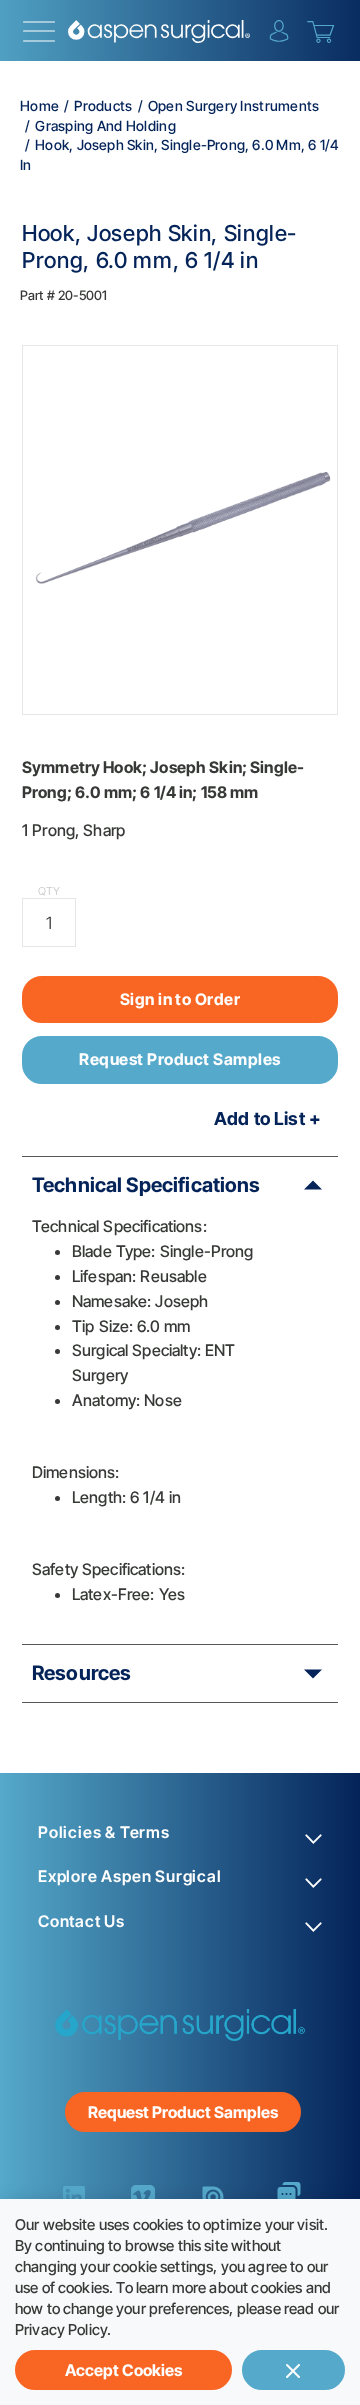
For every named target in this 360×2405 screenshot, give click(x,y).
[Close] (293, 2370)
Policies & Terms (104, 1832)
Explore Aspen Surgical (130, 1876)
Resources (81, 1673)
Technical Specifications (146, 1185)
